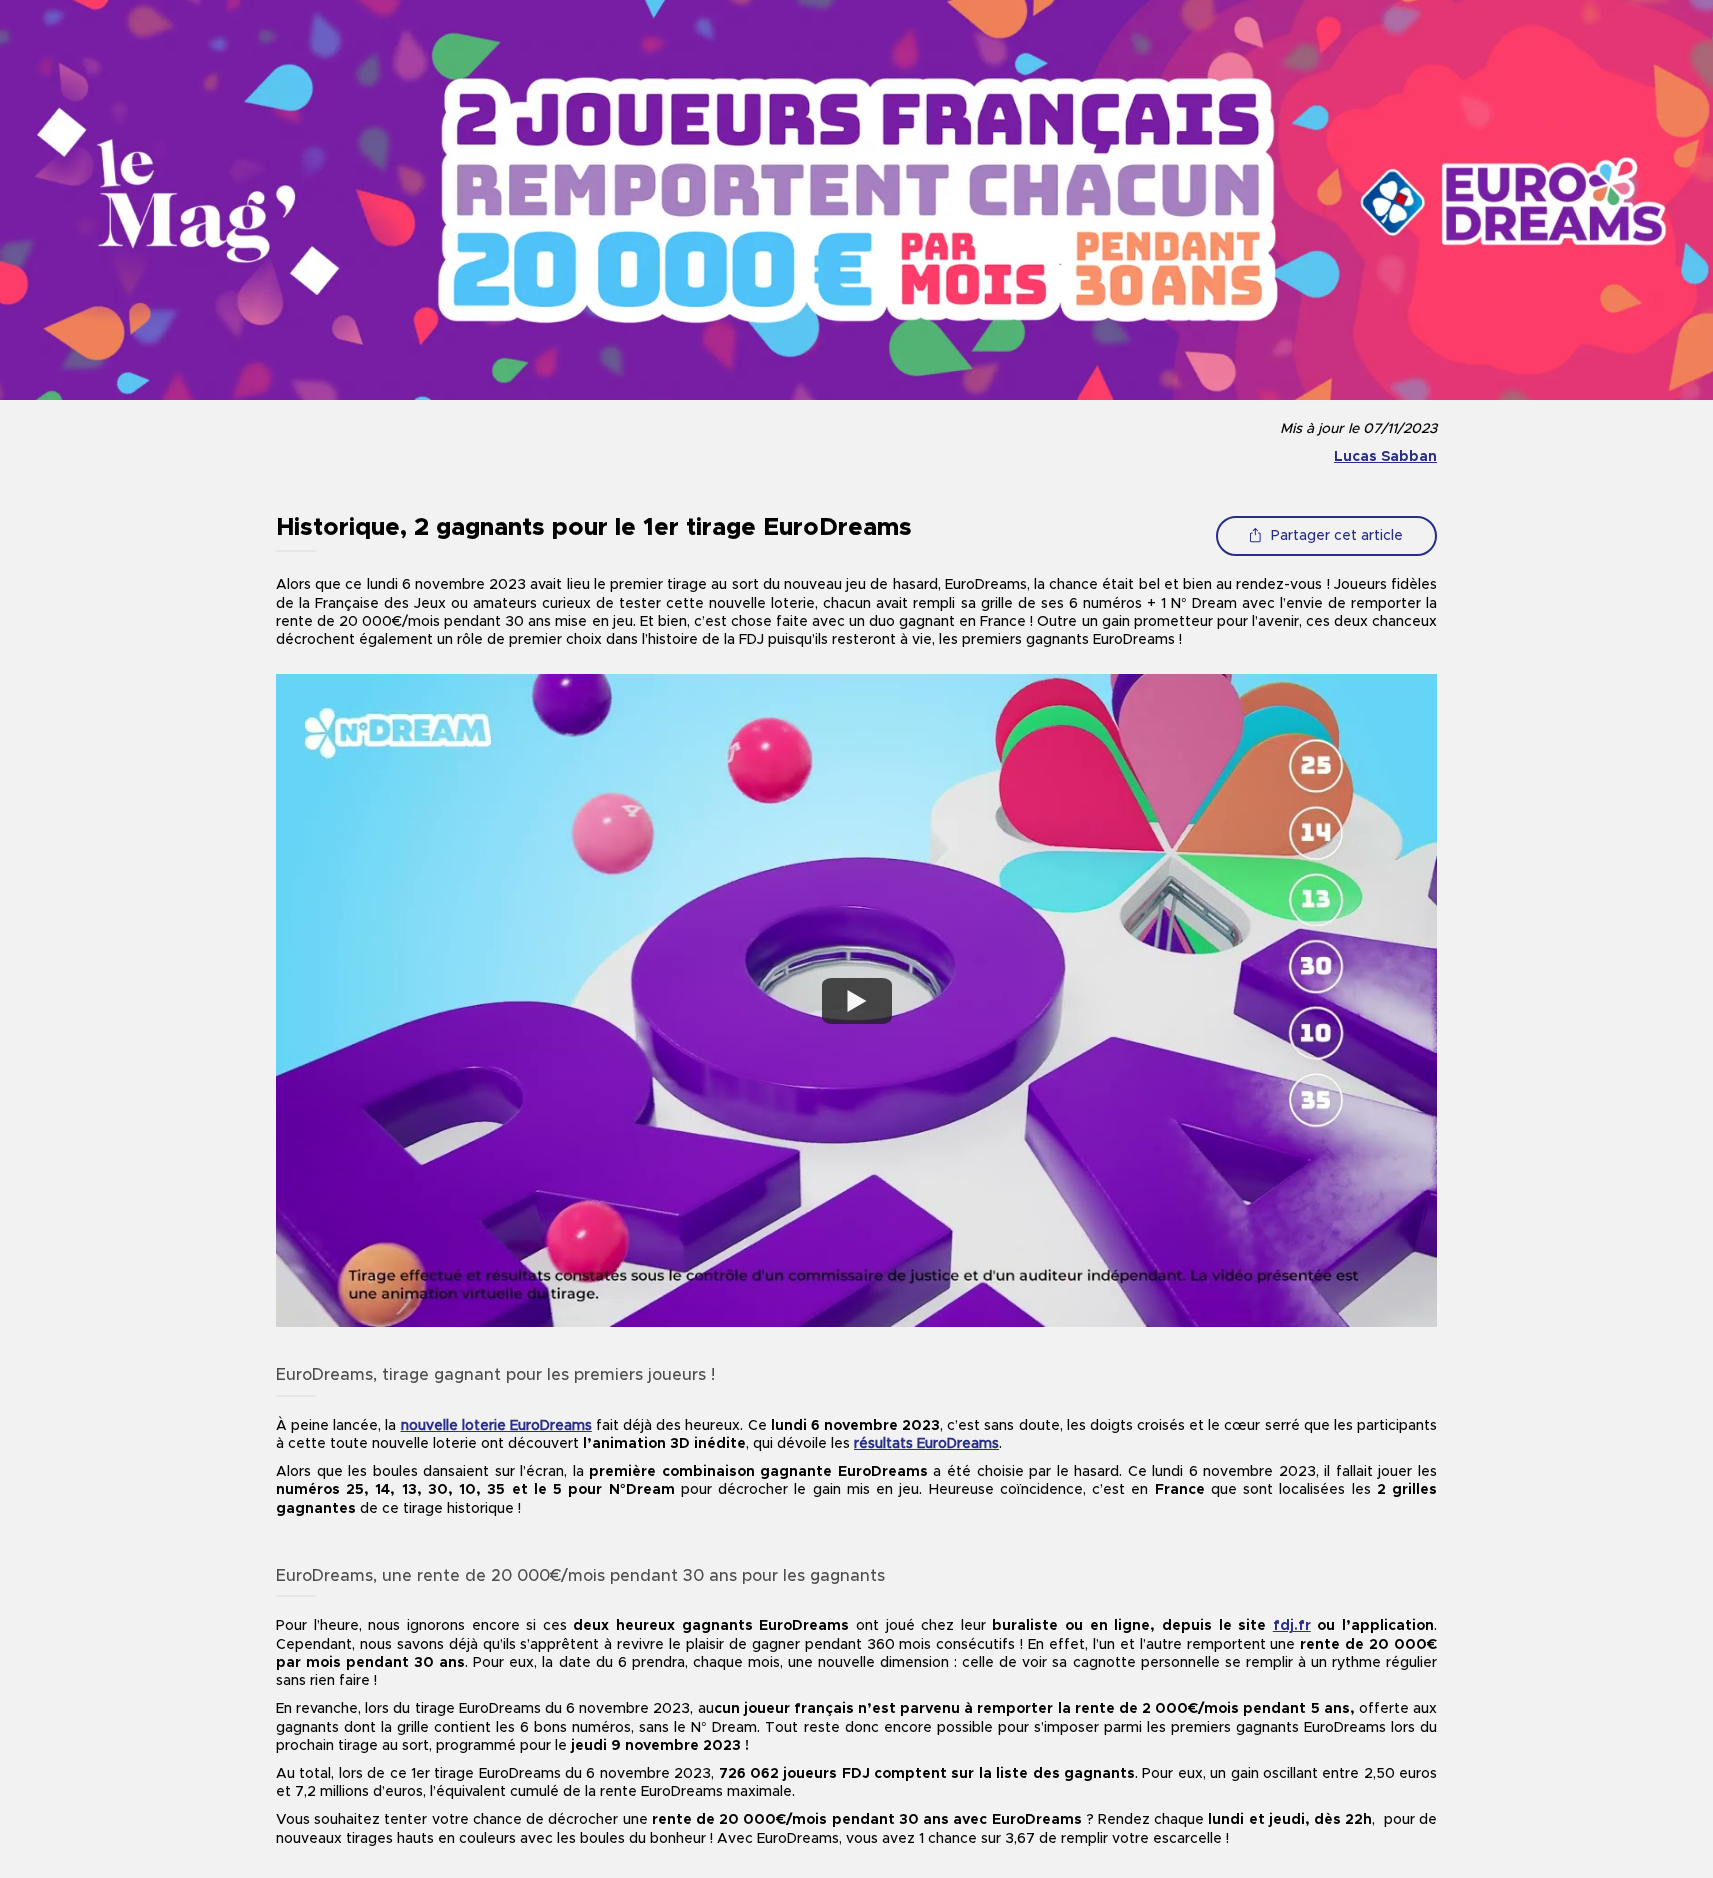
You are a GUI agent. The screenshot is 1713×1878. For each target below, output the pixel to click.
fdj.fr (1292, 1626)
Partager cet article (1337, 536)
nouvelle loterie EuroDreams (496, 1426)
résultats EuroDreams (926, 1444)
